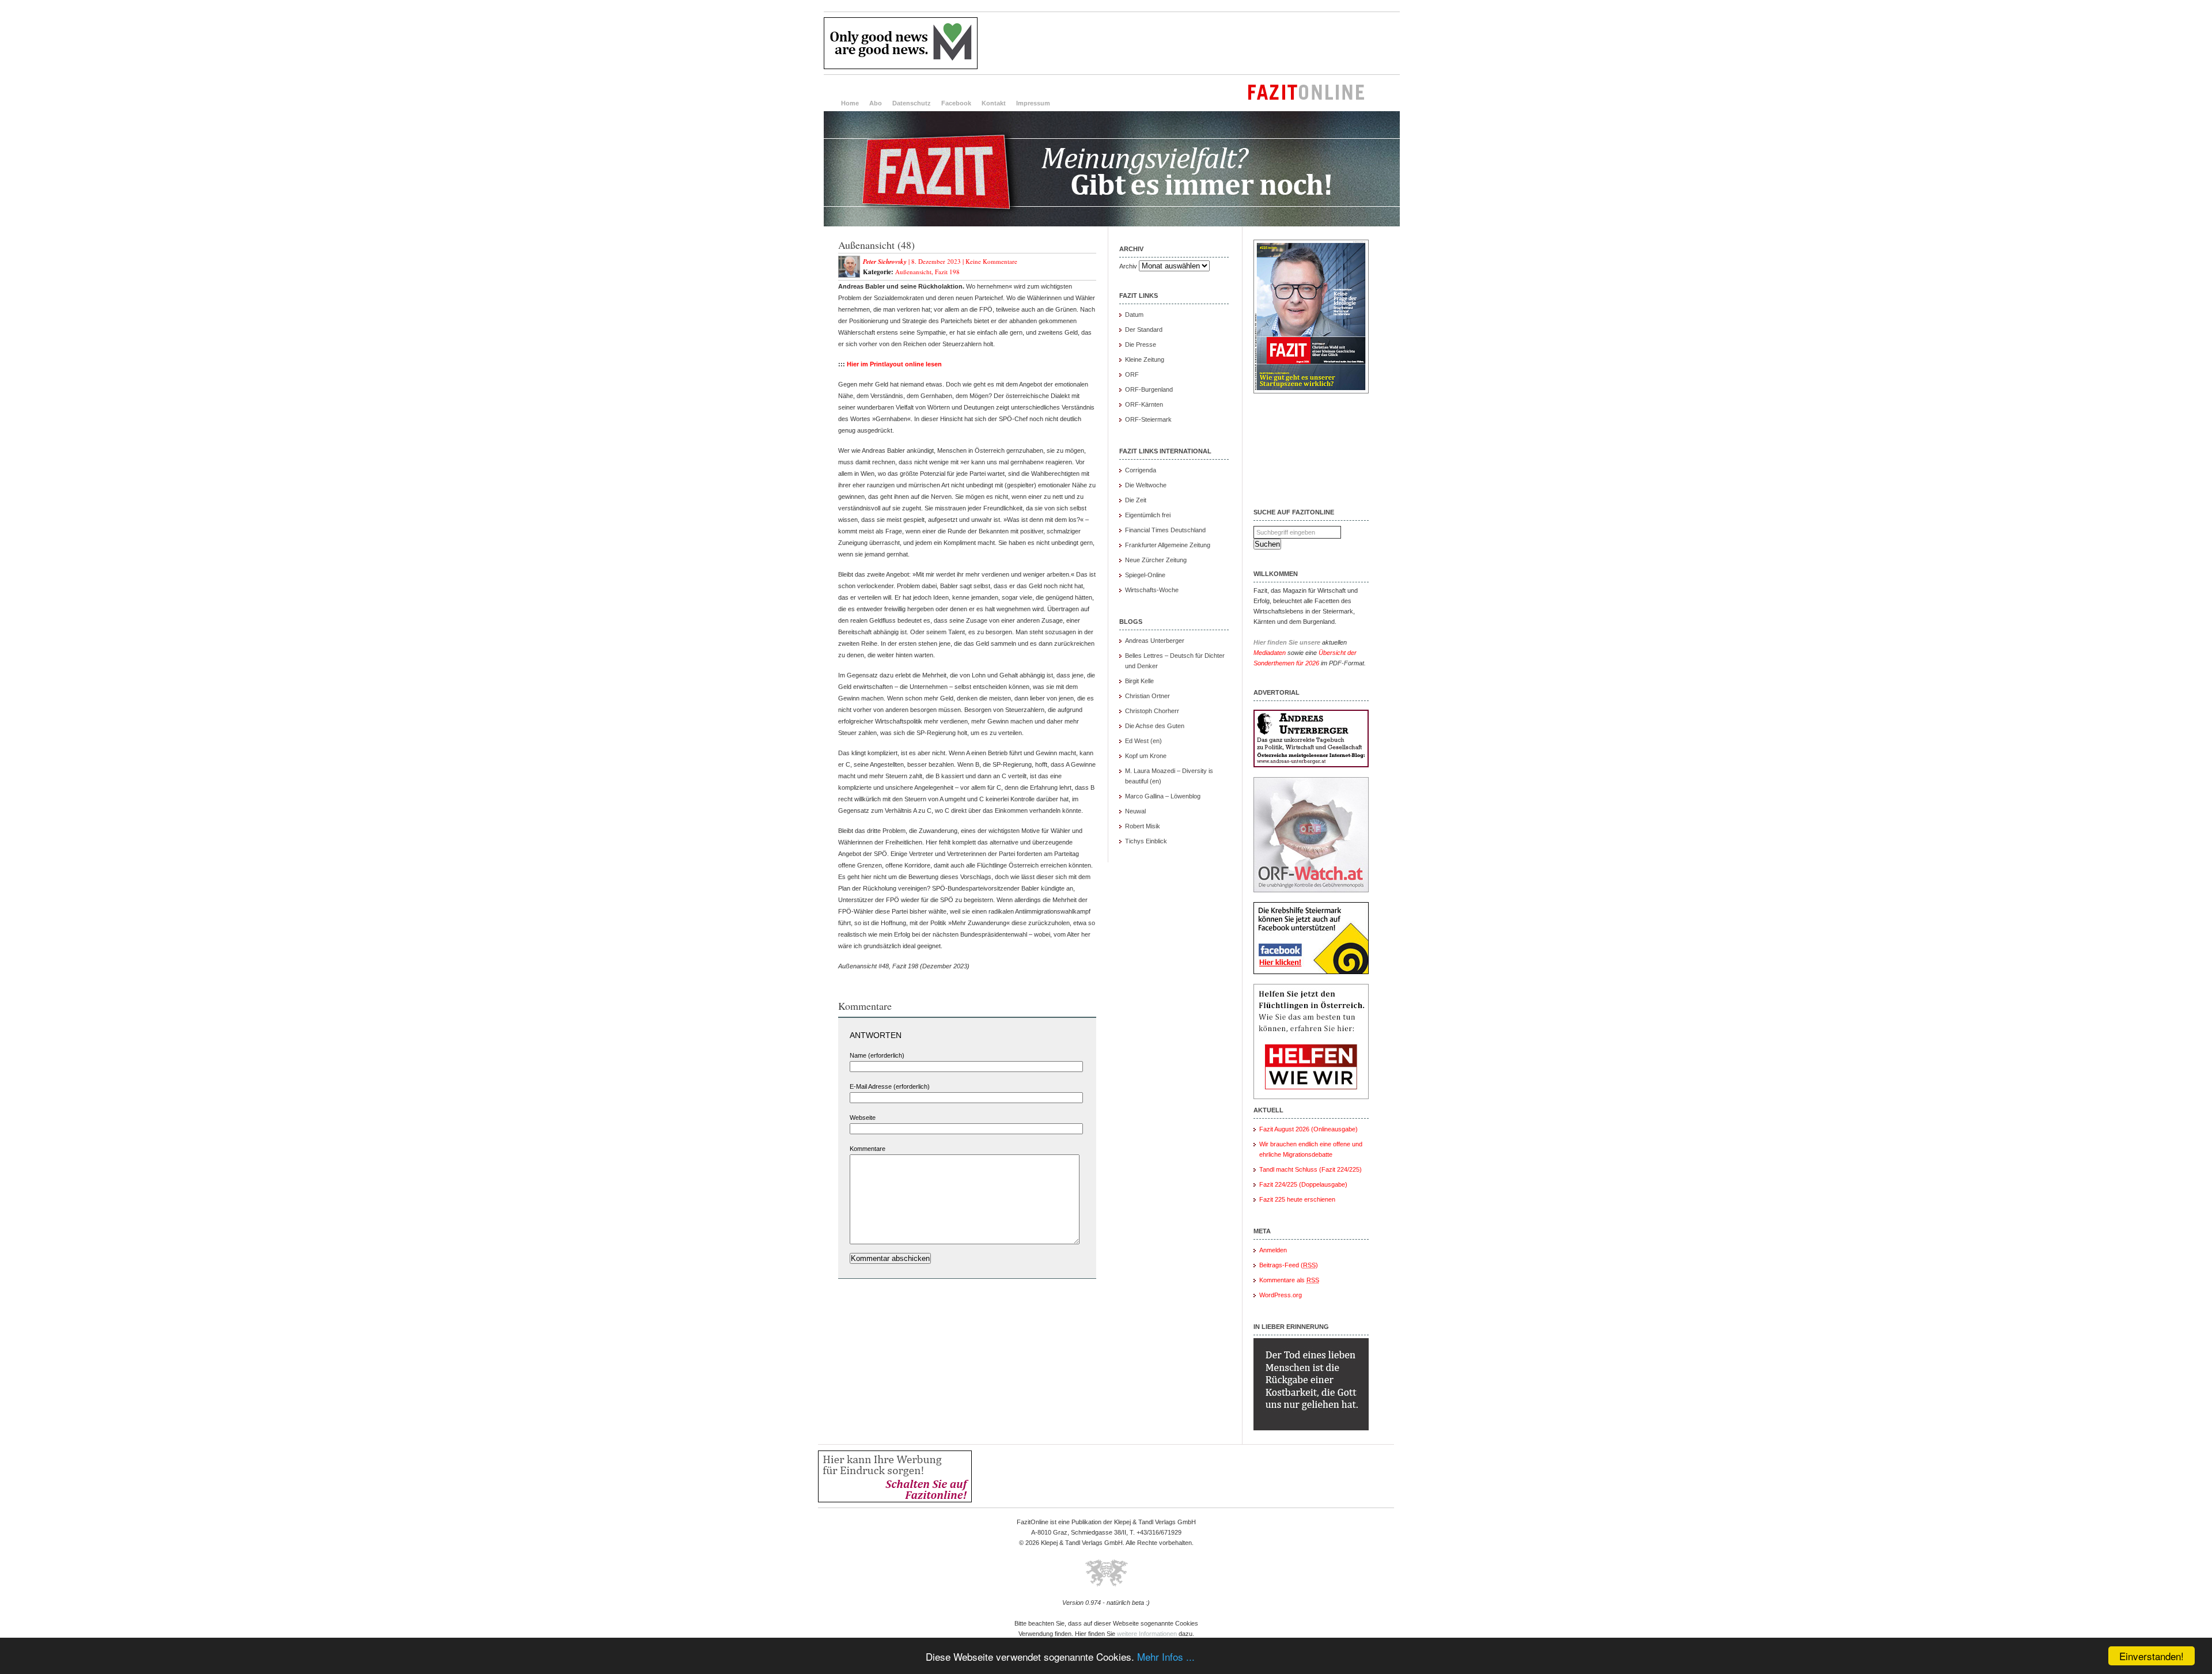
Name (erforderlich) (877, 1055)
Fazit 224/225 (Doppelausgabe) (1303, 1184)
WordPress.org (1281, 1295)
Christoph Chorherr (1152, 711)
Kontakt (994, 103)
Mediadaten (1270, 653)
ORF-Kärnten (1144, 404)
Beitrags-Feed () (1289, 1265)
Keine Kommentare (991, 261)
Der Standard (1144, 330)
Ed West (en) (1143, 741)
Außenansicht (913, 272)
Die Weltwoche (1146, 485)
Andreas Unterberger (1155, 641)
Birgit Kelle (1139, 681)
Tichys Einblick (1146, 841)
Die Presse (1141, 344)
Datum (1134, 315)
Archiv (1128, 266)
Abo (876, 103)
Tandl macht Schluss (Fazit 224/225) (1310, 1169)
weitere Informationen (1147, 1634)
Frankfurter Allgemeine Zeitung (1168, 545)
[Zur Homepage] (1112, 224)
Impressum (1033, 103)
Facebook (956, 103)
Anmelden (1273, 1250)
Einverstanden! (2152, 1656)
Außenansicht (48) (876, 245)
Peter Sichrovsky (885, 262)
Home (850, 103)
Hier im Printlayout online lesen (894, 364)
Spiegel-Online (1145, 575)
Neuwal (1135, 811)
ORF (1132, 374)
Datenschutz (912, 103)
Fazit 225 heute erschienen (1297, 1199)
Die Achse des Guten (1155, 726)
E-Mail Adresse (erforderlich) (890, 1086)
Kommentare (868, 1149)
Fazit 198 (947, 272)
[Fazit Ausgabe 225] (1311, 391)
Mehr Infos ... (1166, 1656)
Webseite (863, 1118)
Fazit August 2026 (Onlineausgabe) (1308, 1129)
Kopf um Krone (1146, 756)
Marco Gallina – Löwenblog (1163, 796)
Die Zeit (1136, 500)
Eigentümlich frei (1148, 515)
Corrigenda (1141, 470)
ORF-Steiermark (1148, 419)
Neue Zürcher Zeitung (1156, 560)
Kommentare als (1289, 1280)
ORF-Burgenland (1149, 389)
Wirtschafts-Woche (1152, 590)
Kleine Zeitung (1145, 359)
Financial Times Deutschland (1165, 530)
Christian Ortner (1147, 696)
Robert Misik (1143, 826)
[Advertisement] (1190, 43)
